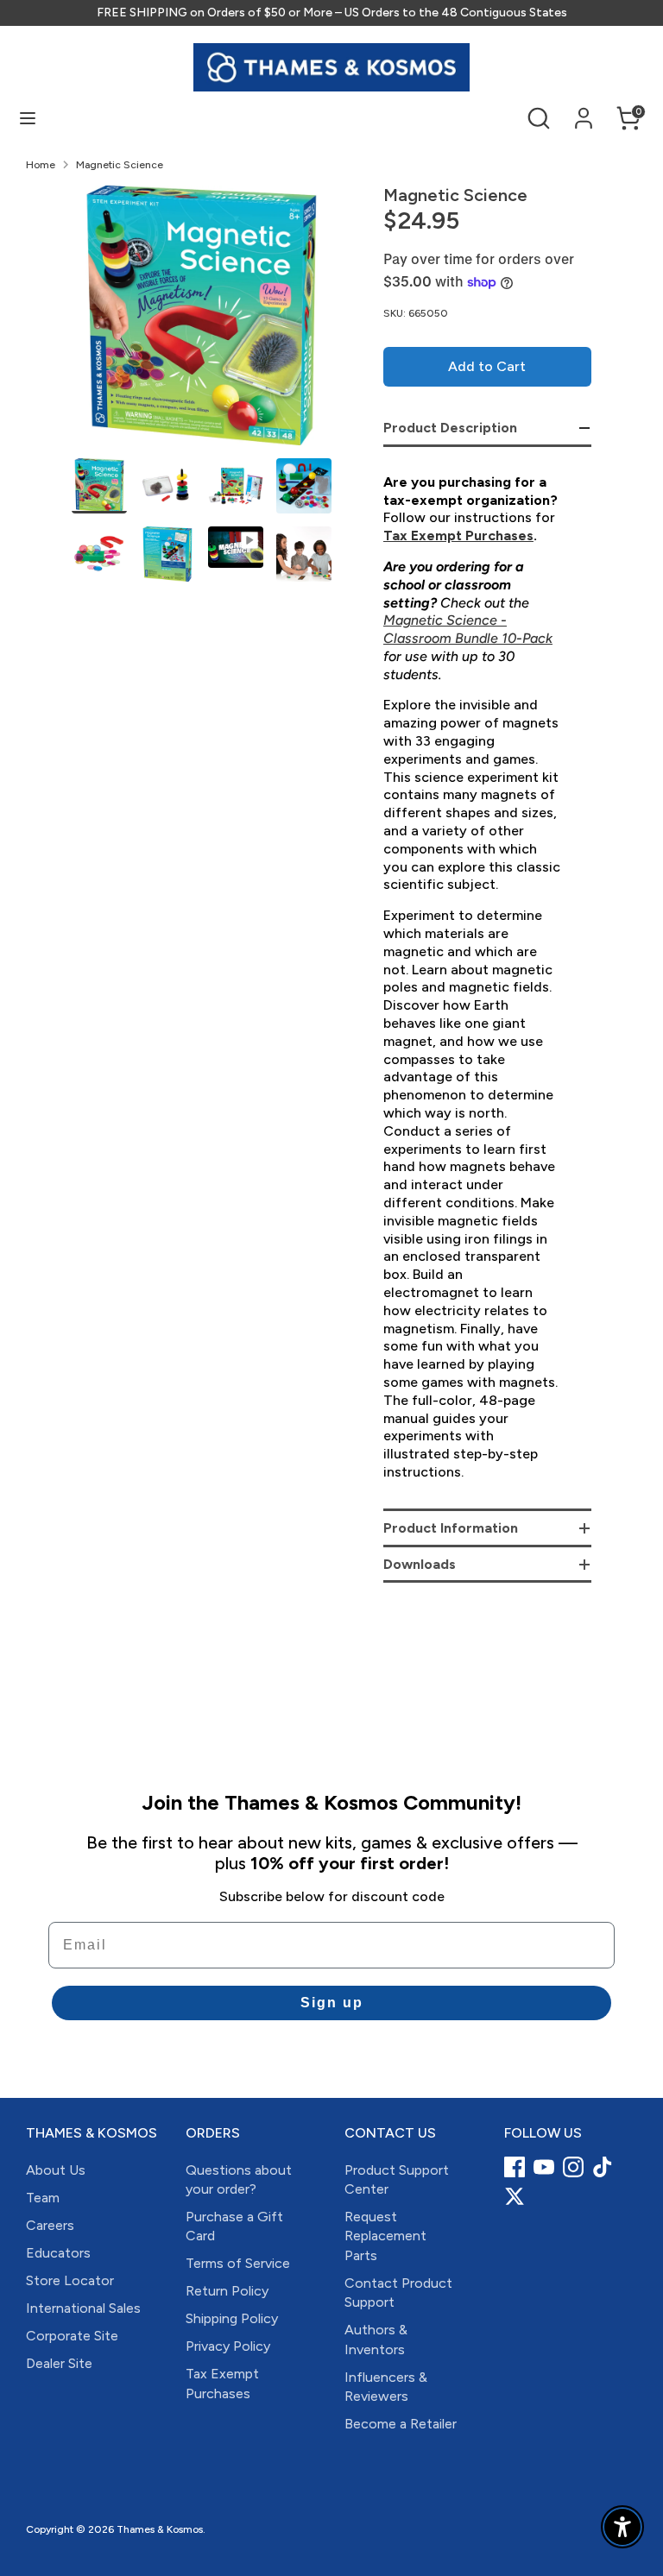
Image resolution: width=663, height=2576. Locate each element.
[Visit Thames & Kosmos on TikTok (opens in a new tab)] (603, 2167)
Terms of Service (238, 2263)
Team (43, 2198)
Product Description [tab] (450, 428)
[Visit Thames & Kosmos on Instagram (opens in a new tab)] (573, 2167)
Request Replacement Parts (385, 2236)
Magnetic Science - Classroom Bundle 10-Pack (468, 629)
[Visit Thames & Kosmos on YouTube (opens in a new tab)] (544, 2167)
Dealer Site (59, 2363)
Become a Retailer (401, 2424)
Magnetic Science (120, 165)
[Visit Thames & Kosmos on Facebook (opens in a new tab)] (515, 2167)
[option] (202, 322)
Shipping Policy (232, 2318)
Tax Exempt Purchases (458, 535)
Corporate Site (72, 2336)
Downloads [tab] (420, 1564)
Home (41, 165)
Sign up (332, 2003)
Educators (58, 2253)
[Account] (584, 110)
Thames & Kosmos (160, 2529)
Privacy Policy (228, 2346)
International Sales (83, 2308)
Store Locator (70, 2280)
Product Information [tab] (451, 1528)
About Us (56, 2170)
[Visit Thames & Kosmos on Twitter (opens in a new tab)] (515, 2196)
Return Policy (227, 2291)
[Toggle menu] (28, 118)
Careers (50, 2225)
